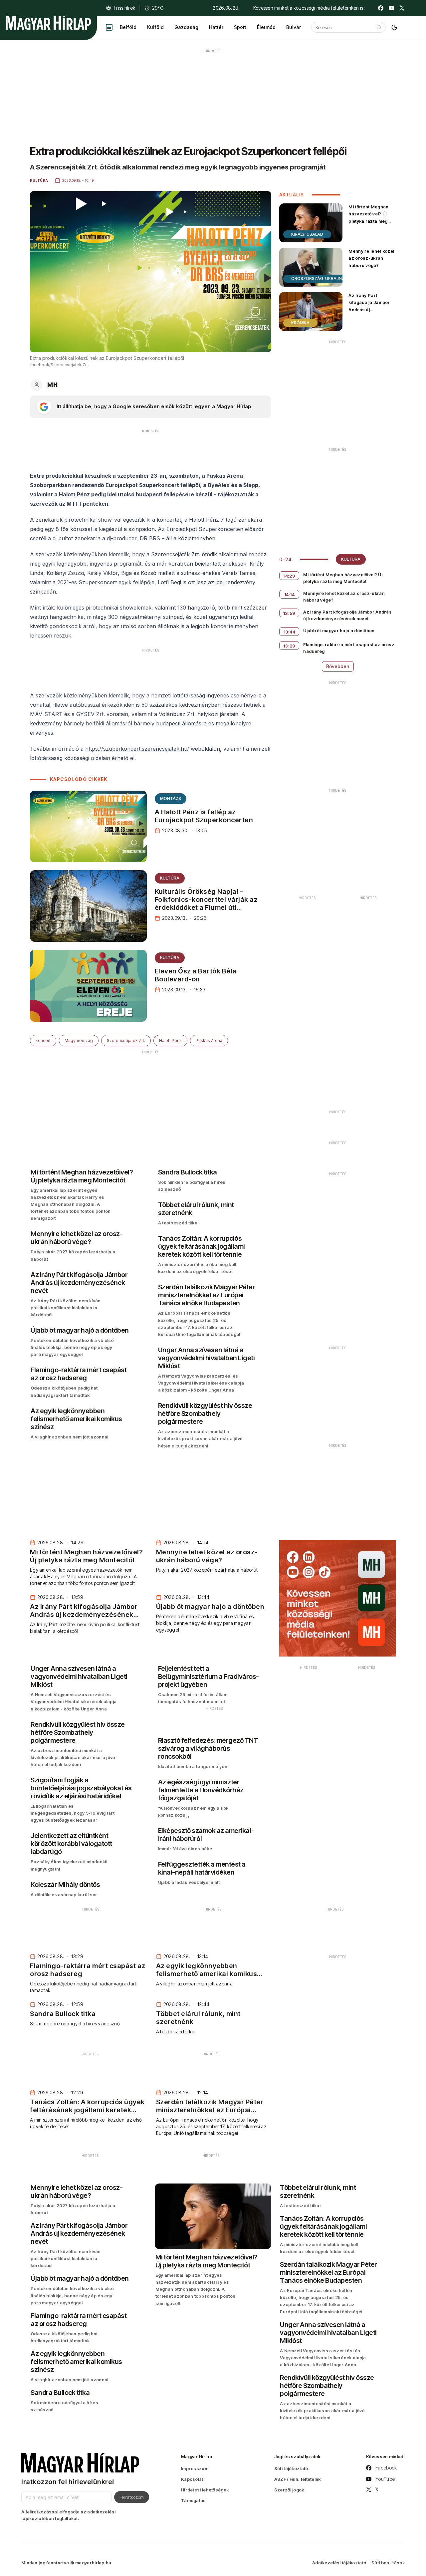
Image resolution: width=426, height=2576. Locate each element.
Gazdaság (186, 27)
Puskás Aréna (209, 1040)
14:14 (290, 595)
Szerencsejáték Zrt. (126, 1040)
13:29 (289, 646)
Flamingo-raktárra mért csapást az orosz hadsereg (349, 648)
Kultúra (170, 878)
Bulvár (294, 27)
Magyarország (79, 1040)
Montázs (171, 798)
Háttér (216, 27)
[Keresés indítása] (379, 27)
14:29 (290, 576)
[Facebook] (381, 8)
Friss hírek (124, 8)
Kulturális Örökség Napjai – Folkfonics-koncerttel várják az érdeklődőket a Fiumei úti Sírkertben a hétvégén (206, 903)
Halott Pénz (170, 1040)
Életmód (266, 27)
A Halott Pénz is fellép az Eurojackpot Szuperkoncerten (204, 816)
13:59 (289, 613)
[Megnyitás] (109, 27)
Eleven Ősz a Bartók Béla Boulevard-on (196, 975)
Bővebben (338, 666)
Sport (240, 27)
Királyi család (307, 234)
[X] (402, 8)
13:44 (290, 632)
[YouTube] (391, 8)
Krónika (300, 323)
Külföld (155, 27)
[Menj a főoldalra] (48, 23)
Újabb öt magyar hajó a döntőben (339, 631)
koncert (43, 1040)
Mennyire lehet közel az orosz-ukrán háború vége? (371, 258)
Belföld (128, 27)
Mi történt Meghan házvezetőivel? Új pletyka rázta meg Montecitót (368, 217)
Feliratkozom (132, 2497)
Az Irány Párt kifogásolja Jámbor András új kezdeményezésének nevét (372, 309)
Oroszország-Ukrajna (318, 278)
